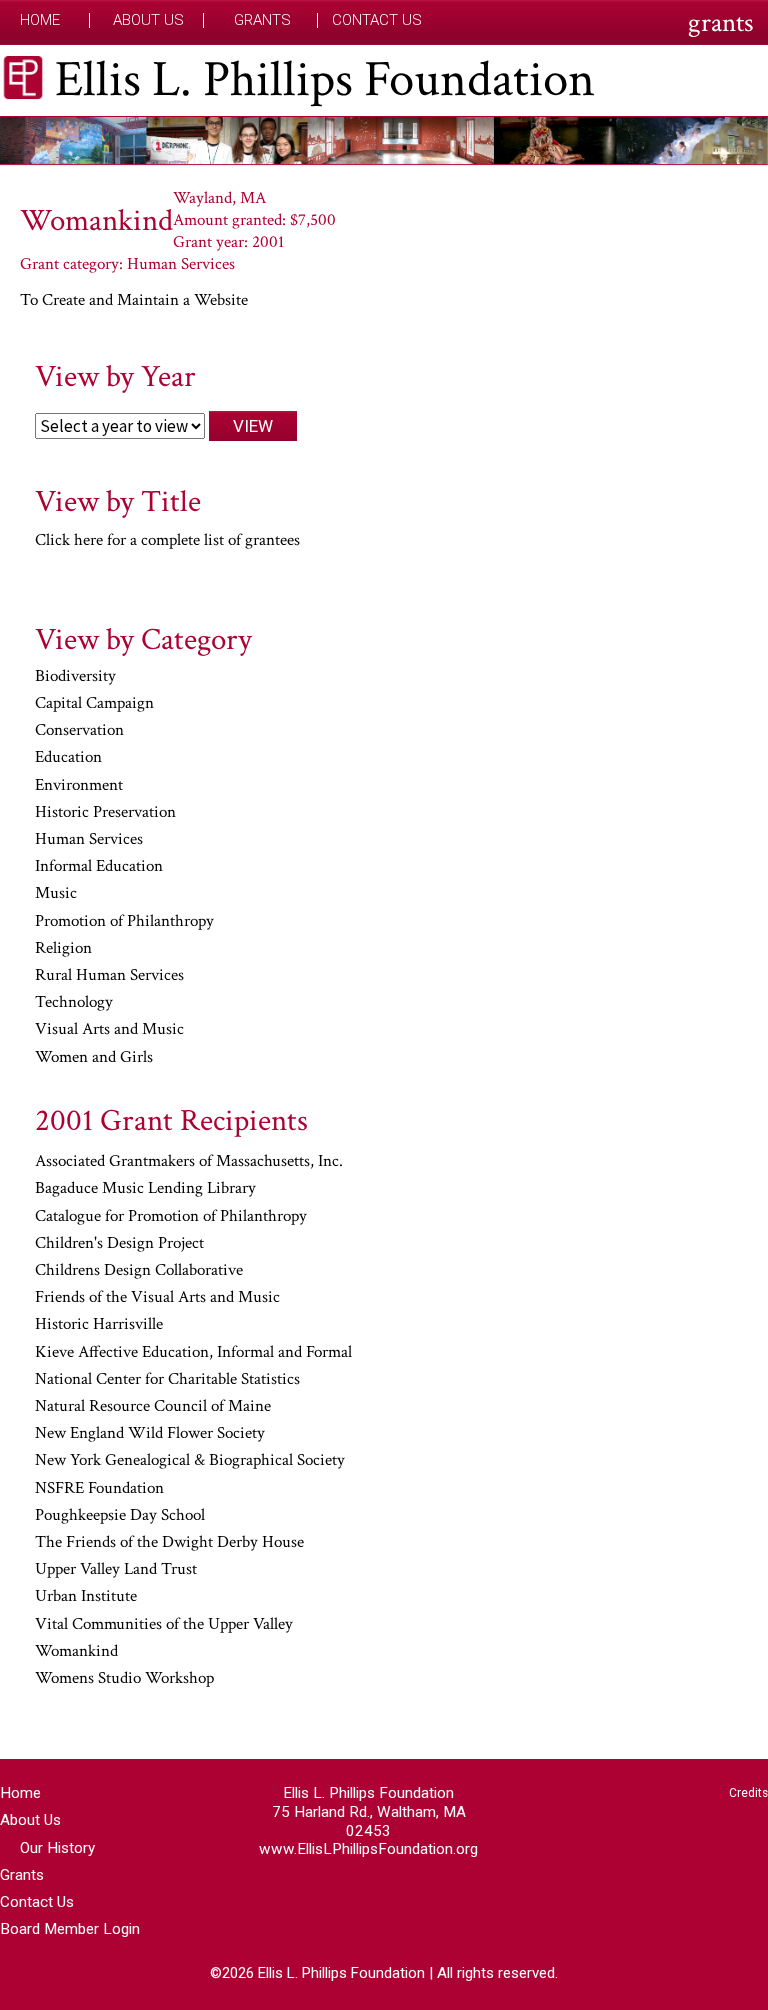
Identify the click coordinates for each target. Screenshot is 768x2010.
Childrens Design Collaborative (139, 1271)
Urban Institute (86, 1597)
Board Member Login (70, 1929)
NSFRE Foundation (99, 1489)
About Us (148, 20)
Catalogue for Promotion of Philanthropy (171, 1217)
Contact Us (377, 20)
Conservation (79, 731)
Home (40, 20)
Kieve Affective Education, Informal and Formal (193, 1353)
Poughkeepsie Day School (120, 1516)
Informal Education (99, 867)
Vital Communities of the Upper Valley (164, 1625)
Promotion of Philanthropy (124, 922)
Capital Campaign (94, 704)
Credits (748, 1793)
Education (68, 758)
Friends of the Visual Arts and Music (157, 1298)
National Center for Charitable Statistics (167, 1380)
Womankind (76, 1652)
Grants (262, 20)
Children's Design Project (119, 1244)
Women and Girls (94, 1058)
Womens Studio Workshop (124, 1679)
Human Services (89, 840)
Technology (74, 1003)
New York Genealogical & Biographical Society (190, 1461)
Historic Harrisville (99, 1325)
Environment (79, 786)
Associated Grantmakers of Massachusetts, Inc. (189, 1162)
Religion (63, 949)
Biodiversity (75, 677)
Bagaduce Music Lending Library (145, 1189)
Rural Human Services (109, 976)
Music (56, 894)
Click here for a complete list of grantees (167, 540)
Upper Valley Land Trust (116, 1570)
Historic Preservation (105, 813)
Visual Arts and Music (109, 1030)
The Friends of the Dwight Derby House (169, 1543)
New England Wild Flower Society (150, 1434)
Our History (57, 1848)
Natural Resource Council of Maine (153, 1407)
